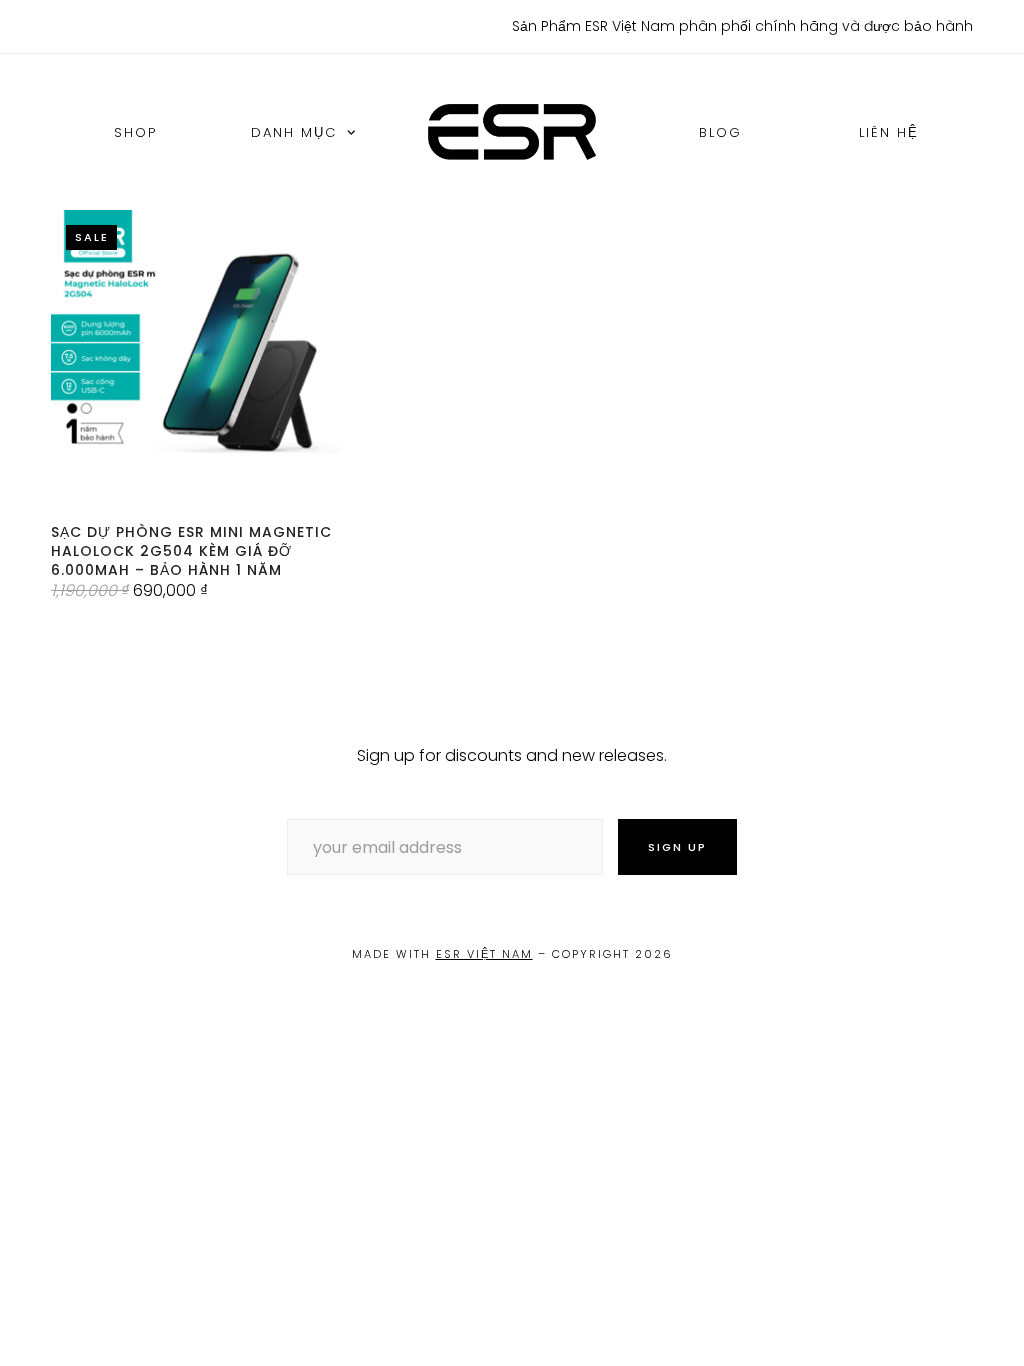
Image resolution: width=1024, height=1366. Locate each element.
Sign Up (677, 847)
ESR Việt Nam (484, 954)
